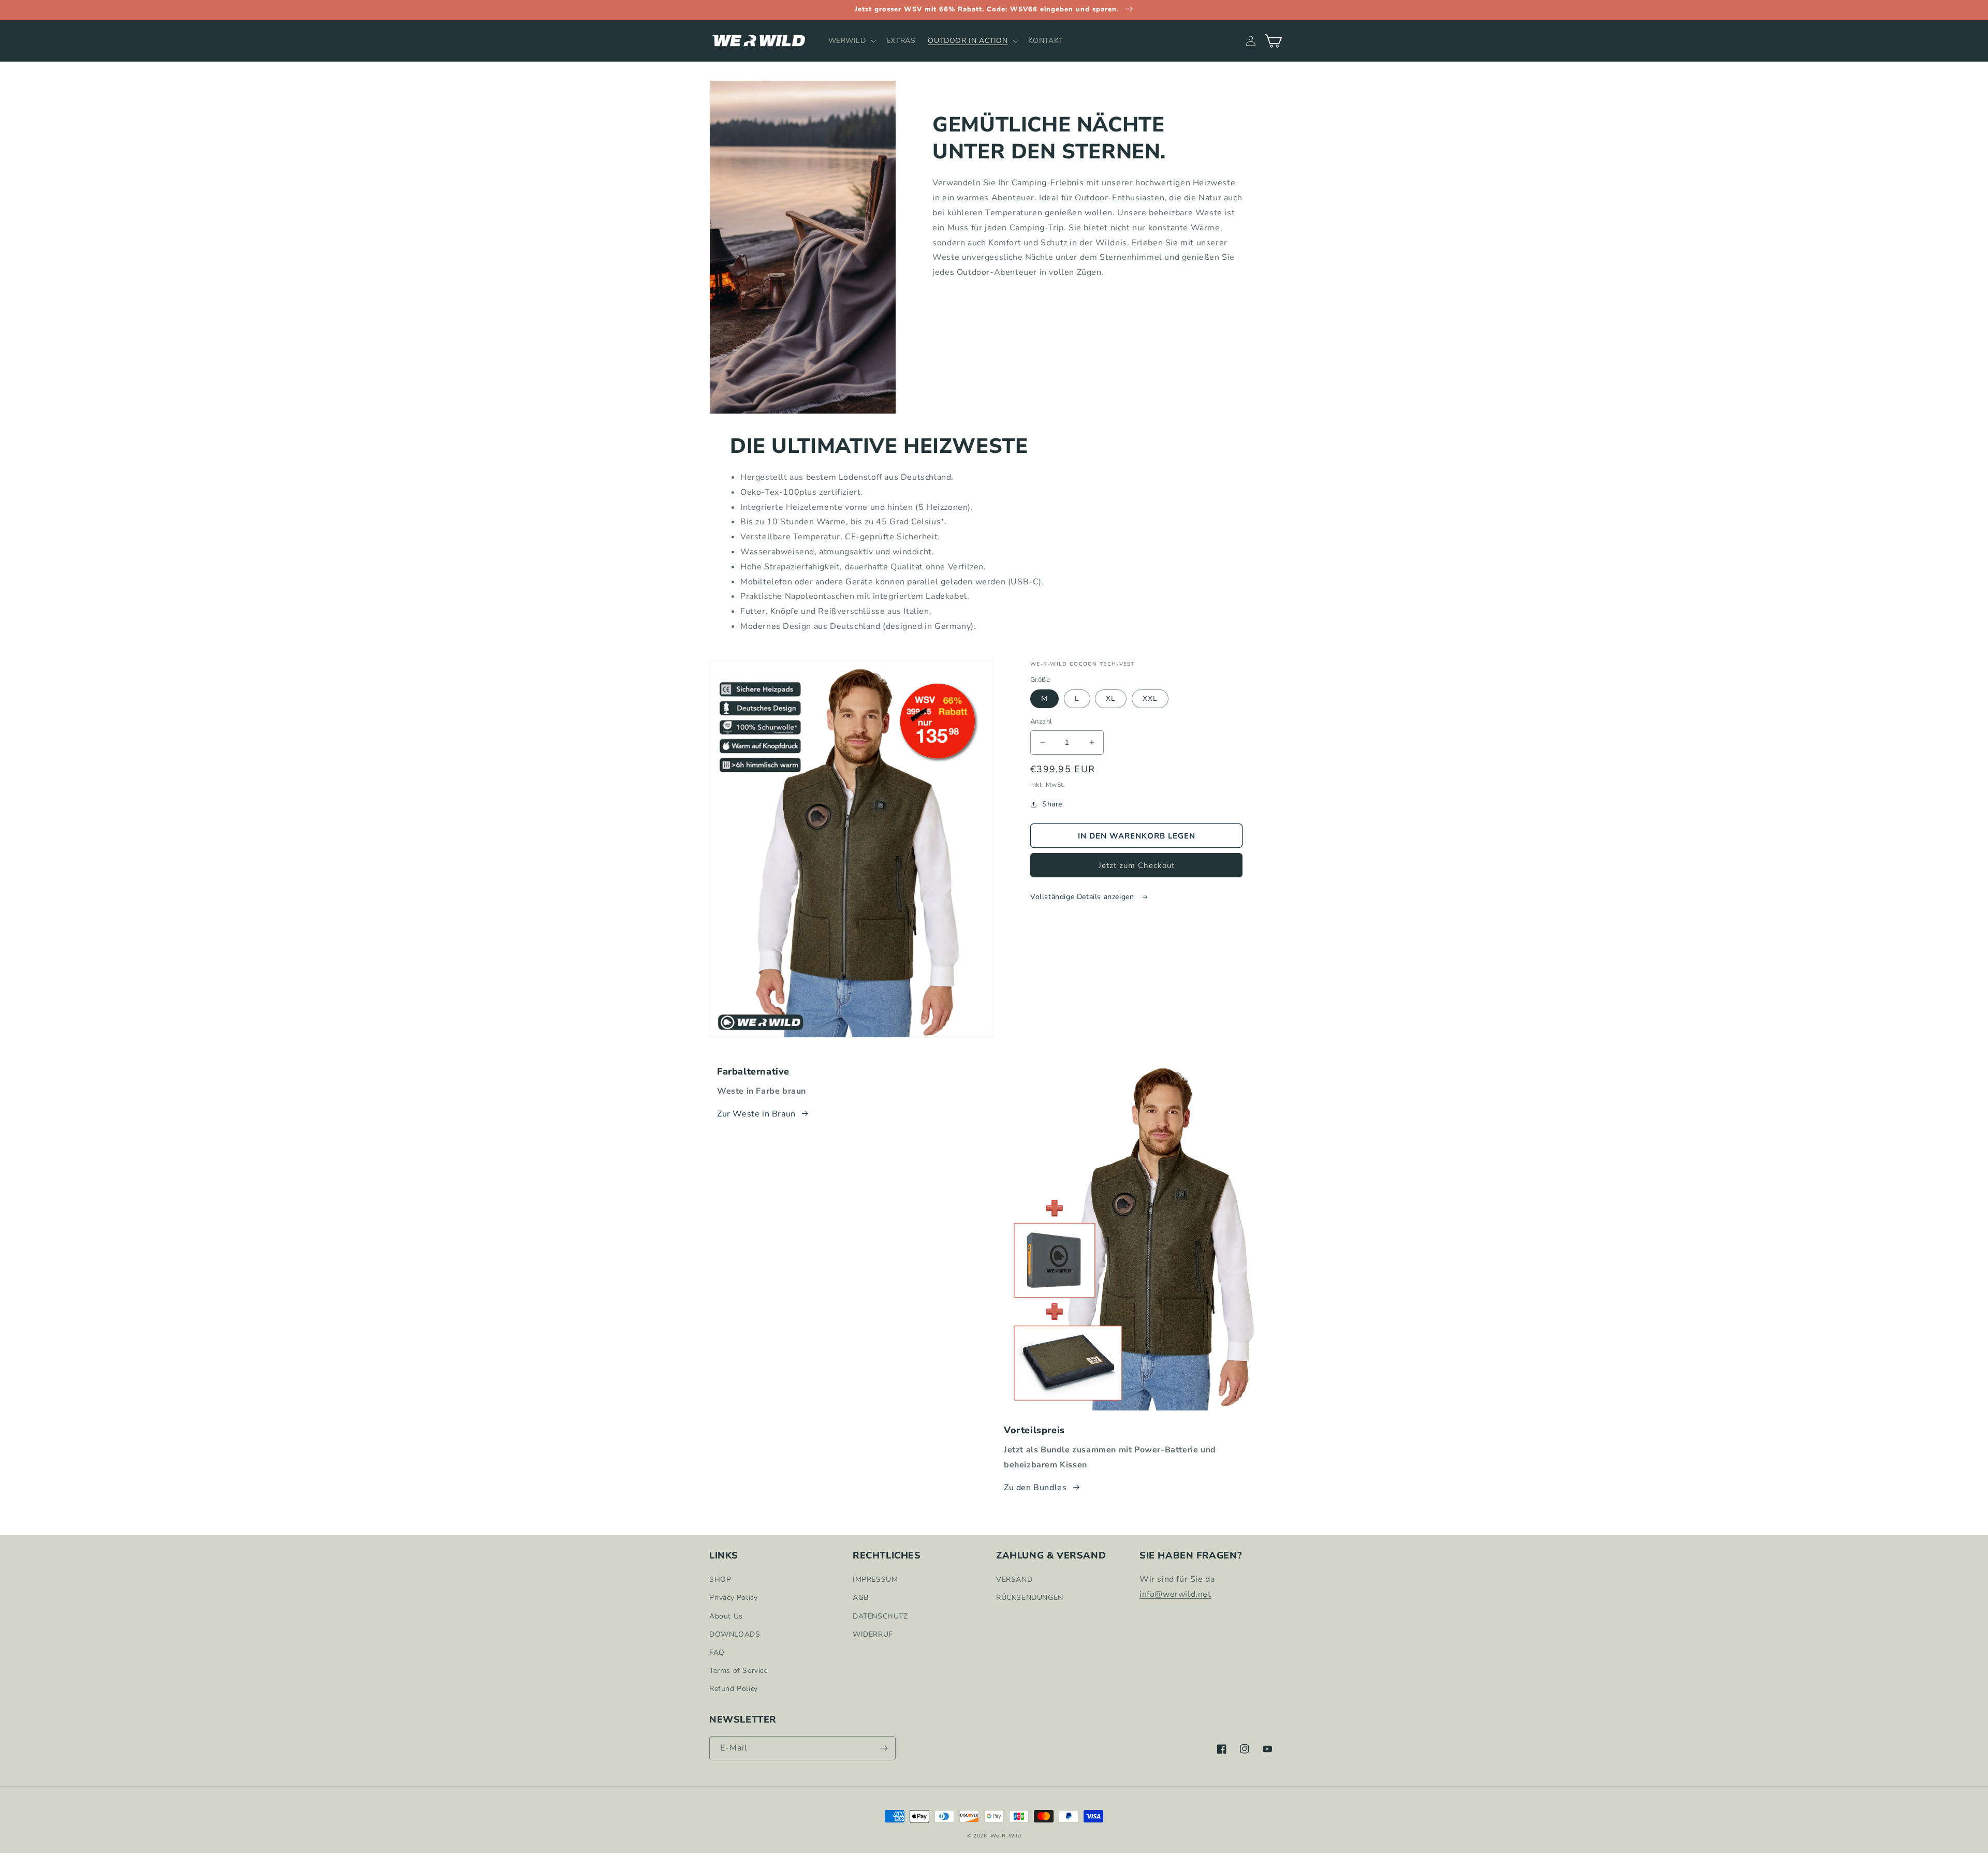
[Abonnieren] (884, 1748)
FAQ (717, 1652)
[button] (851, 41)
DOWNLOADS (735, 1634)
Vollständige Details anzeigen (1083, 897)
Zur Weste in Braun (756, 1114)
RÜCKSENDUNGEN (1030, 1598)
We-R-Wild (1006, 1836)
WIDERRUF (873, 1634)
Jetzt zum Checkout (1137, 865)
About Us (726, 1616)
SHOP (720, 1579)
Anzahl (1041, 722)
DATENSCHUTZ (880, 1616)
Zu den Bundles (1035, 1488)
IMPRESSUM (875, 1579)
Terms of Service (739, 1671)
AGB (861, 1598)
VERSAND (1014, 1579)
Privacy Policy (733, 1598)
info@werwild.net (1175, 1594)
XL (1111, 698)
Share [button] (1052, 804)
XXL (1150, 698)
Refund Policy (734, 1689)
